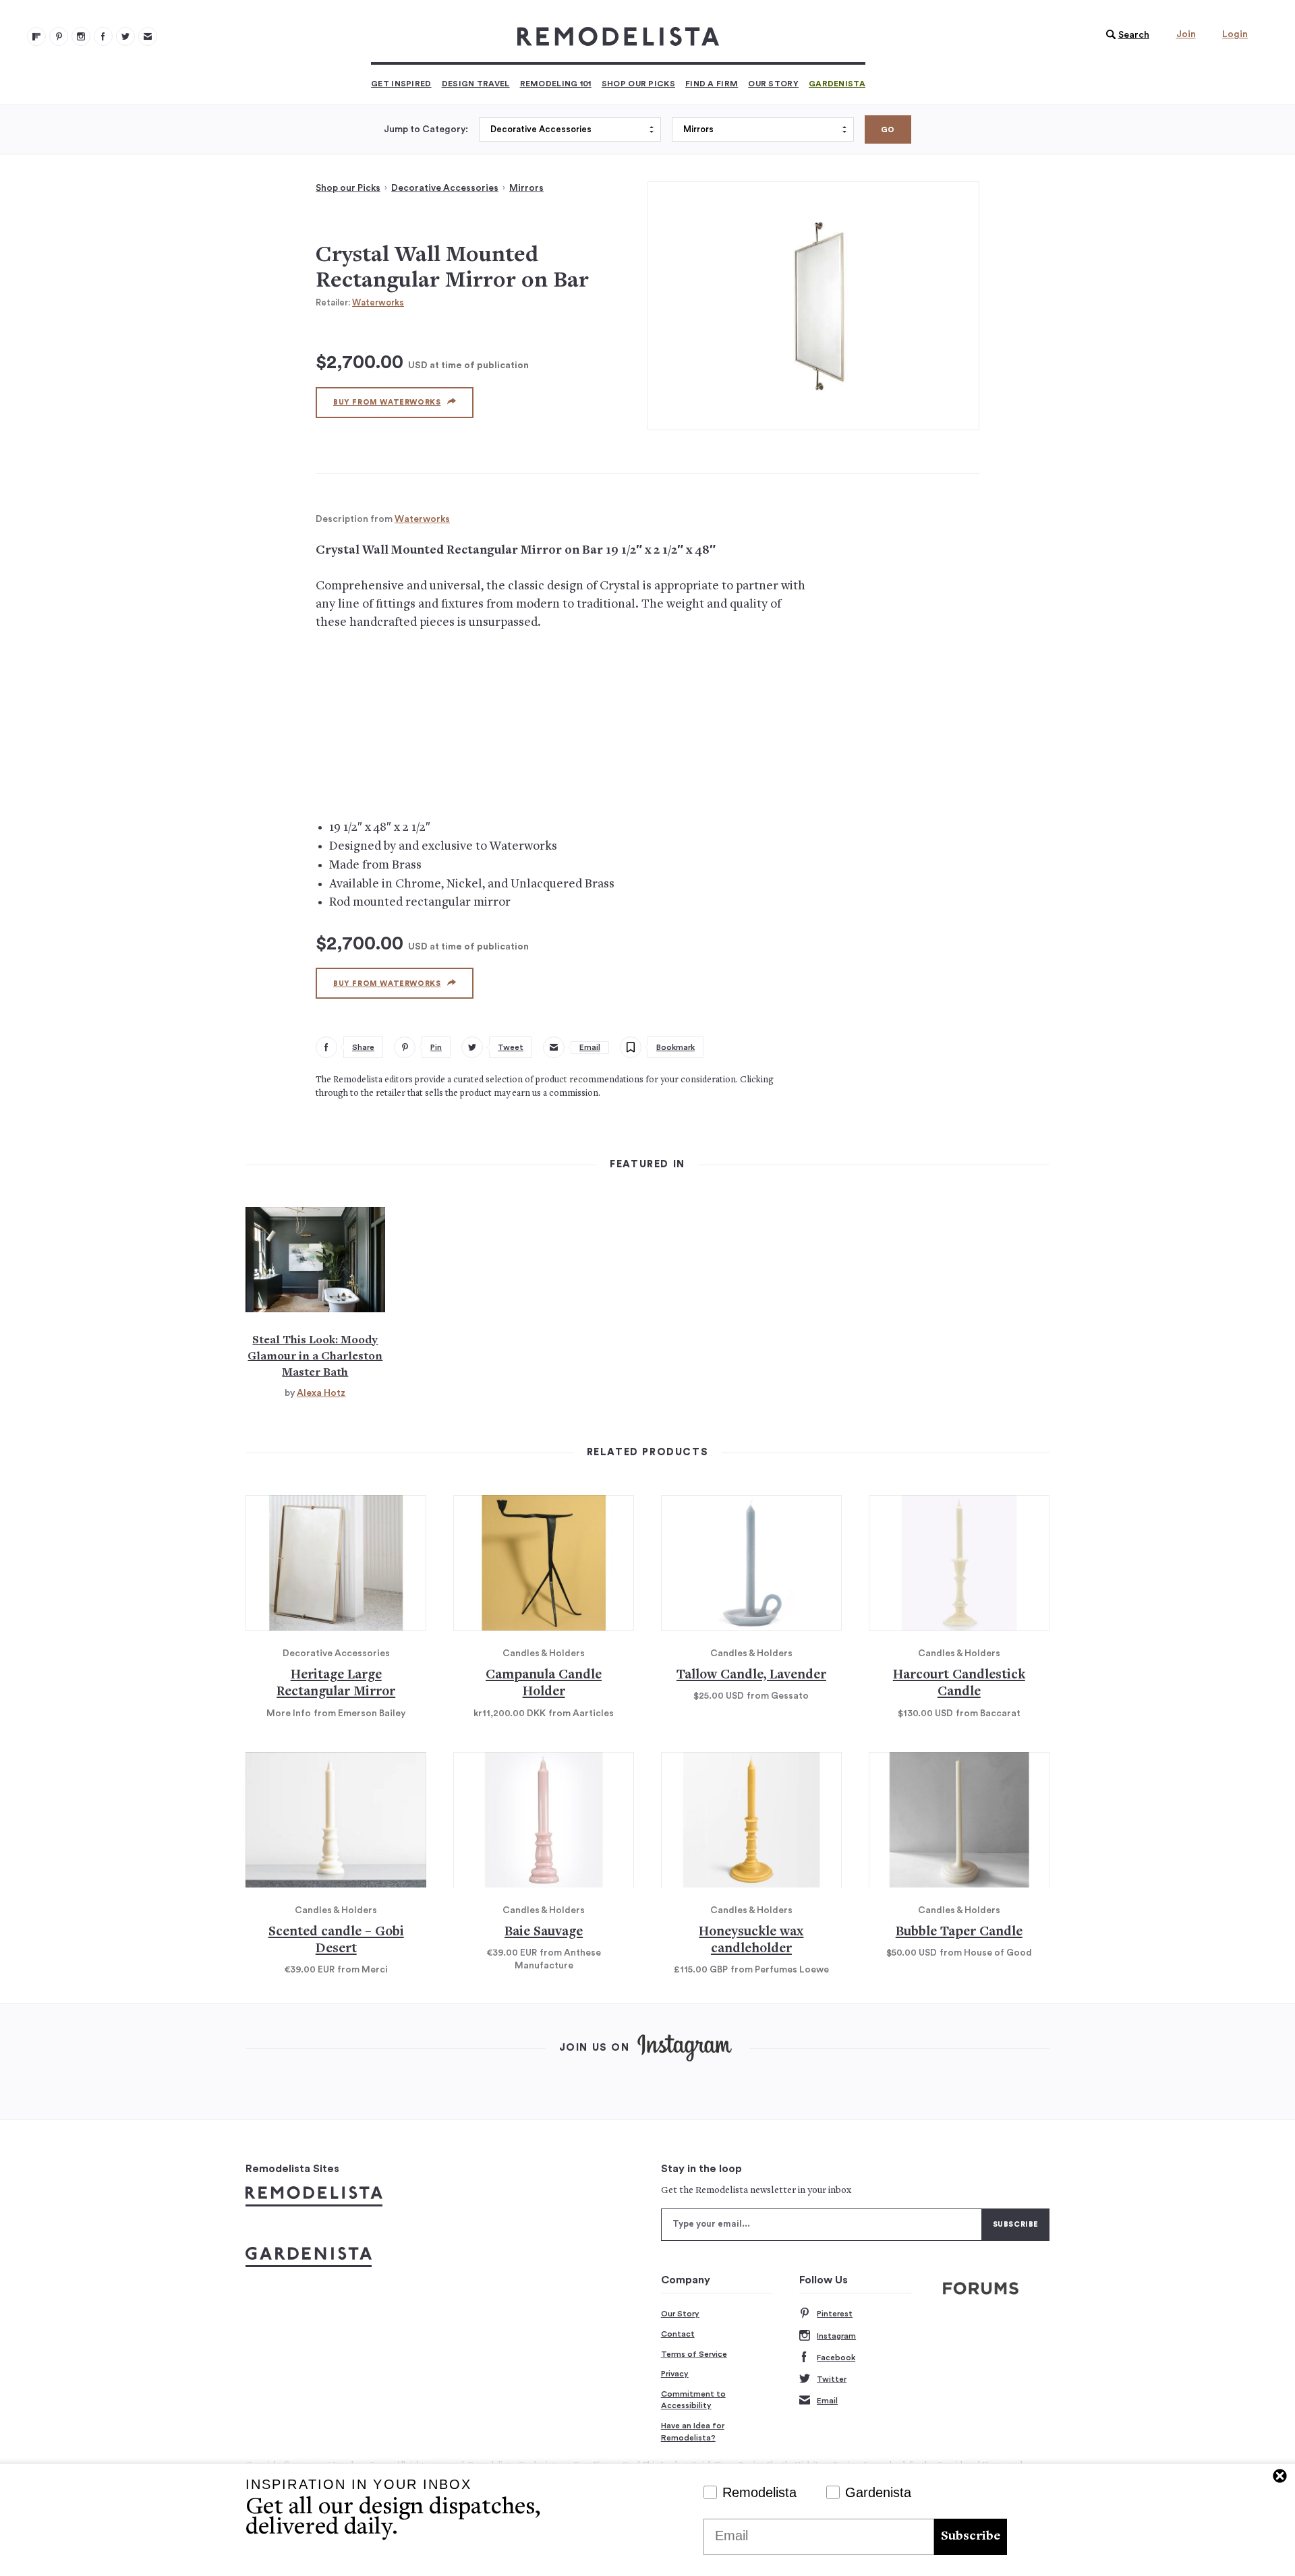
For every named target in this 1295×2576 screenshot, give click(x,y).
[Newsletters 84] (148, 36)
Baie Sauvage (544, 1932)
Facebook (836, 2358)
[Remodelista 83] (125, 36)
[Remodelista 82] (103, 36)
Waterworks (378, 302)
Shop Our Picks (638, 84)
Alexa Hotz (321, 1393)
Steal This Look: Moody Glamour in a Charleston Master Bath (315, 1357)
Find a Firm (712, 84)
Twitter (832, 2379)
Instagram (836, 2336)
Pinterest (835, 2314)
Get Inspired (401, 84)
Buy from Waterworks (387, 402)
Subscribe (971, 2537)
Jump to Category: (426, 129)
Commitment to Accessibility (693, 2400)
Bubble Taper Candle (959, 1932)
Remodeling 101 (556, 84)
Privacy (675, 2374)
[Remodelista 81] (81, 36)
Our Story (773, 84)
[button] (1124, 35)
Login (1235, 34)
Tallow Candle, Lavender (751, 1675)
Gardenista (837, 84)
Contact (678, 2334)
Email (827, 2401)
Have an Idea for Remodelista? (693, 2432)
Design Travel (476, 84)
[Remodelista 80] (59, 36)
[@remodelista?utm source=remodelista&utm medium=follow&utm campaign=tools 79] (36, 36)
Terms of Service (694, 2354)
